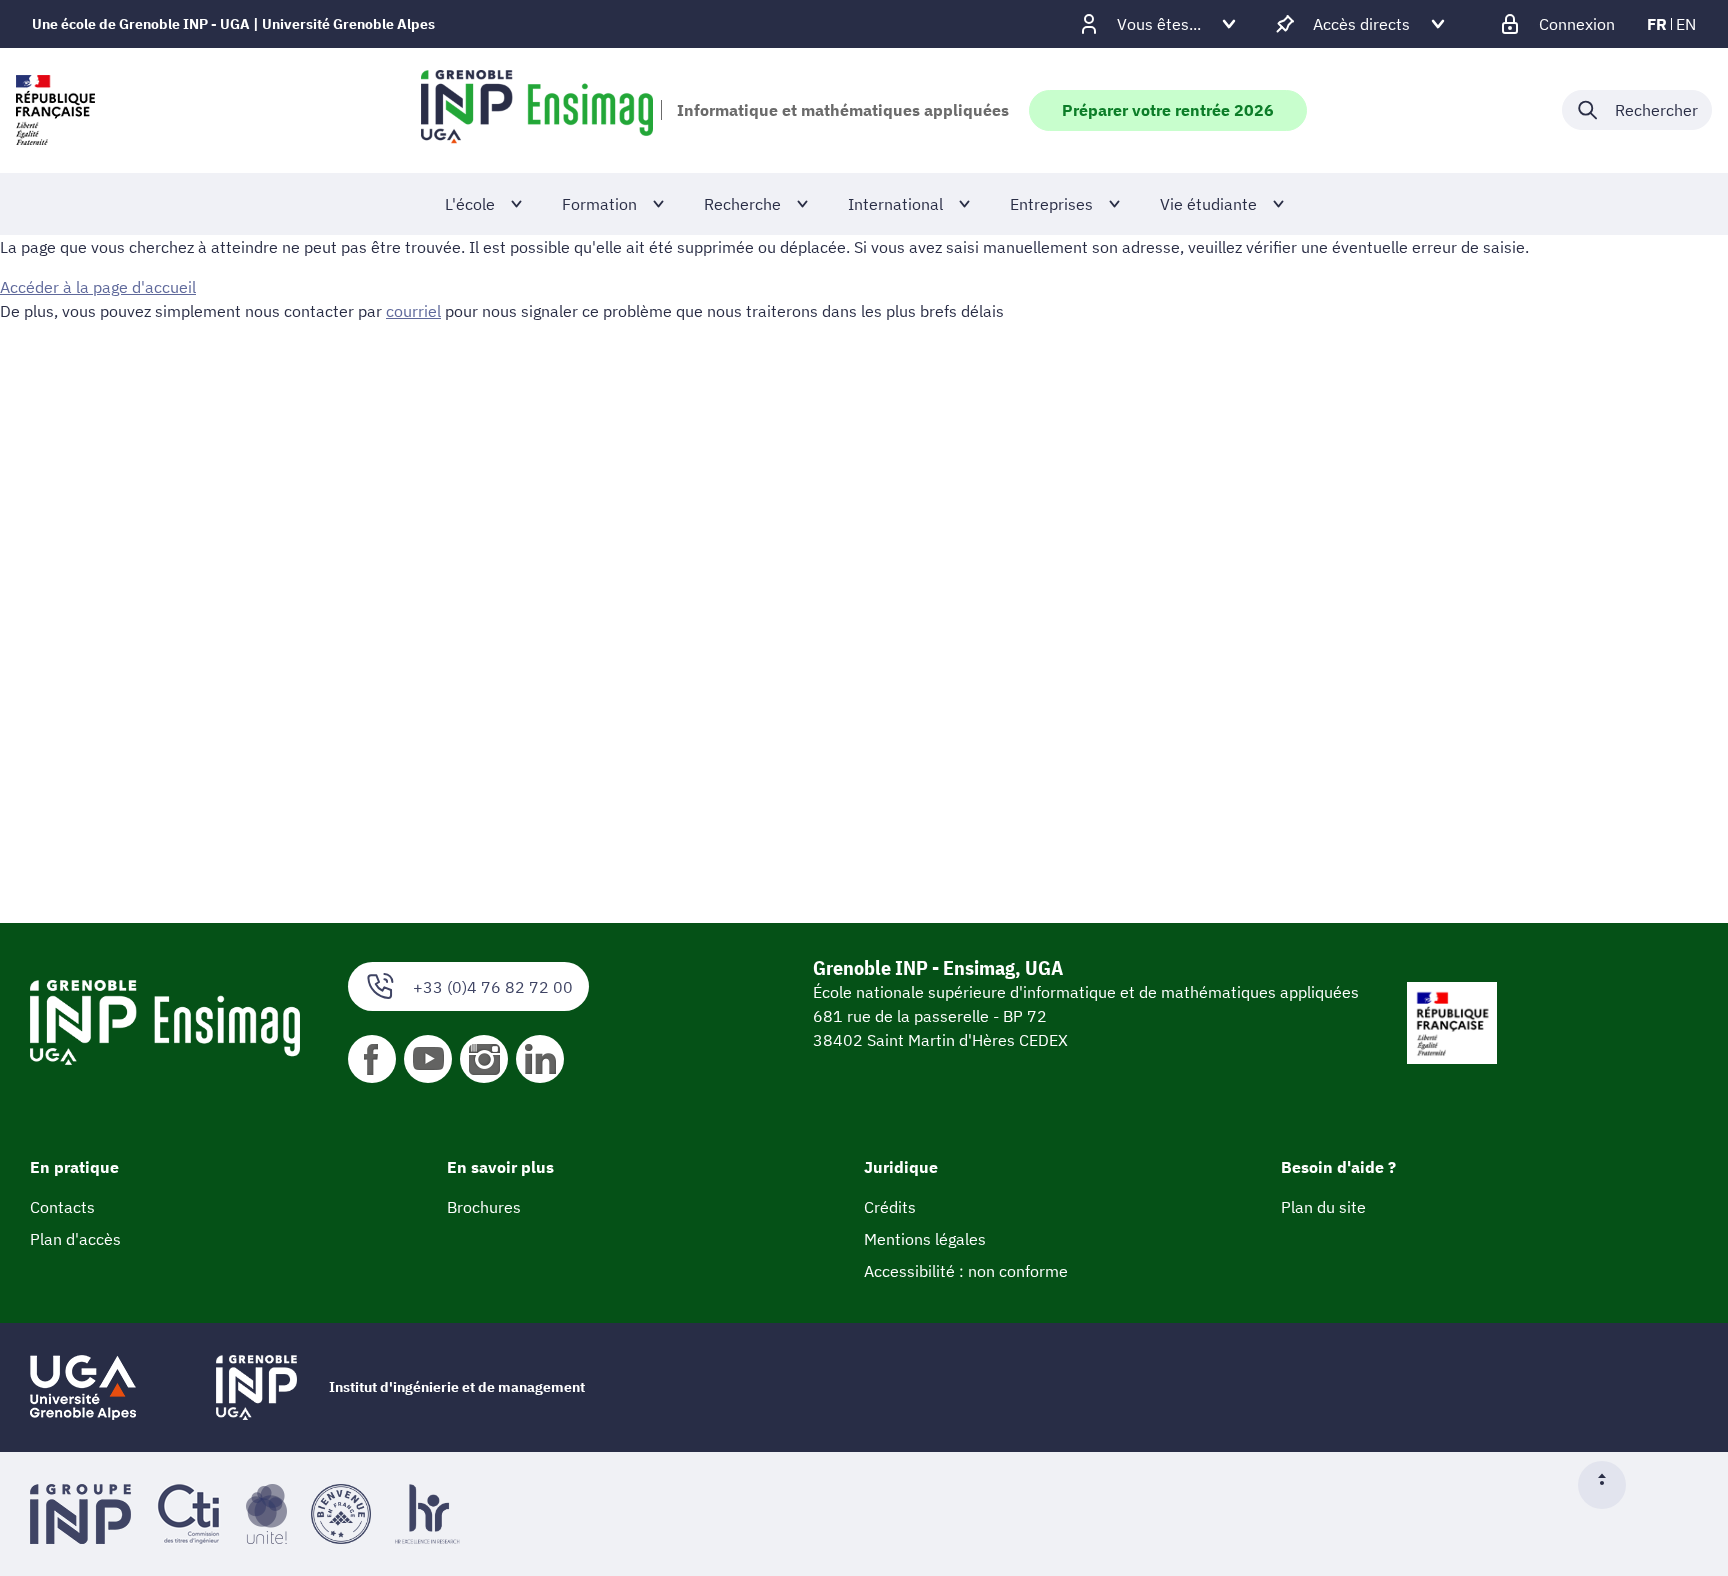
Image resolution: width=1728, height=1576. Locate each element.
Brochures (484, 1207)
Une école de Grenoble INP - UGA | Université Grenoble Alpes (233, 24)
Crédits (890, 1207)
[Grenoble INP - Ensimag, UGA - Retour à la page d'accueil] (537, 110)
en (1686, 24)
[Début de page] (1610, 1485)
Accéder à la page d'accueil (98, 287)
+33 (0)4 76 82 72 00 (493, 987)
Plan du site (1323, 1207)
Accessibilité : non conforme (966, 1271)
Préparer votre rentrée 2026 (1168, 110)
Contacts (62, 1207)
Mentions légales (925, 1239)
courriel (413, 311)
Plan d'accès (75, 1239)
